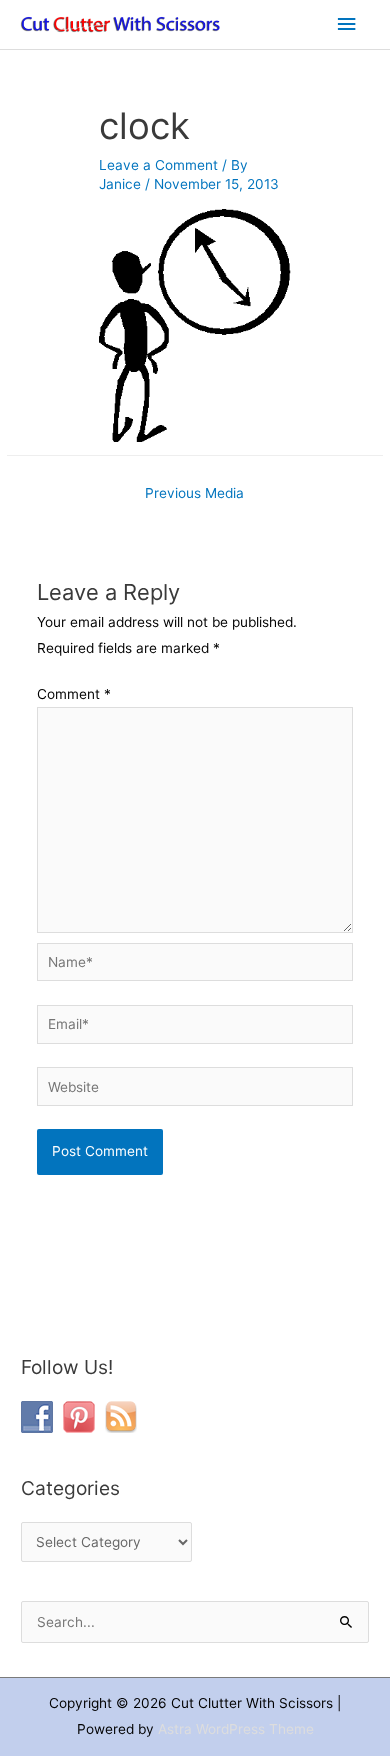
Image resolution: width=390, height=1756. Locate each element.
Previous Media (194, 493)
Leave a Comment (158, 165)
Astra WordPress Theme (236, 1729)
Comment (74, 694)
